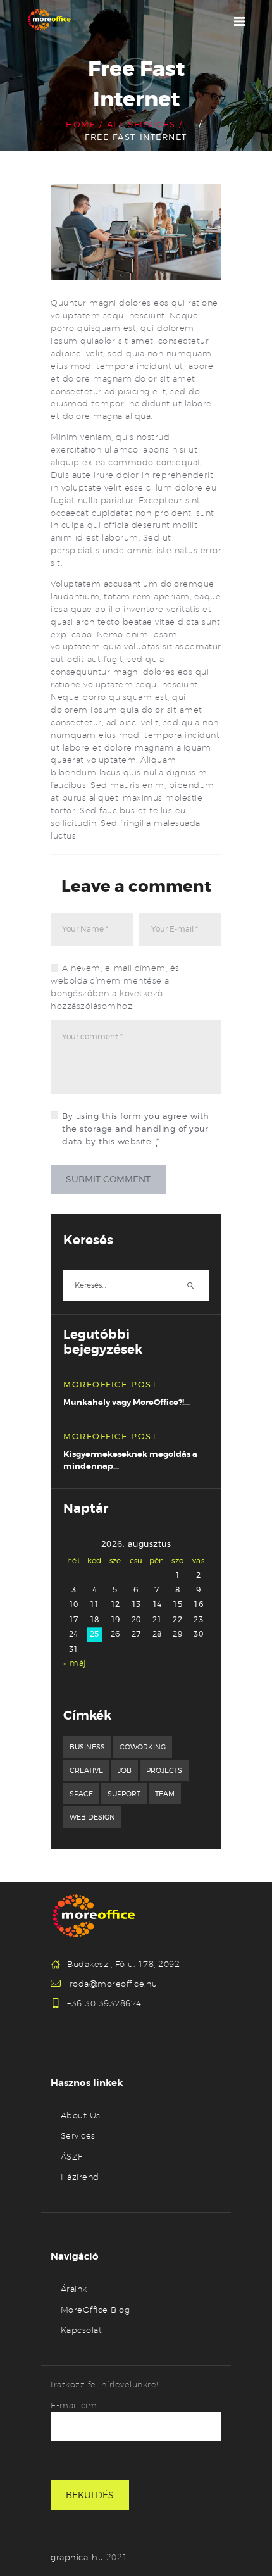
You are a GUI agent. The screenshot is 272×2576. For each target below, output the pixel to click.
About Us (81, 2115)
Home (81, 124)
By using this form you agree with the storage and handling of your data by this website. (136, 1129)
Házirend (80, 2177)
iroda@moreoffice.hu (112, 1984)
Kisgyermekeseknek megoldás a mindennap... (130, 1460)
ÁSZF (72, 2156)
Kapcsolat (82, 2330)
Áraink (74, 2289)
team (165, 1794)
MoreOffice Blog (96, 2310)
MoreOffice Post (110, 1384)
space (81, 1794)
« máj (75, 1663)
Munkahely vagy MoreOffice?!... (127, 1402)
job (125, 1770)
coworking (143, 1747)
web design (92, 1817)
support (124, 1794)
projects (164, 1770)
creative (86, 1770)
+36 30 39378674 (104, 2003)
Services (78, 2135)
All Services (141, 124)
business (87, 1747)
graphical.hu (78, 2557)
